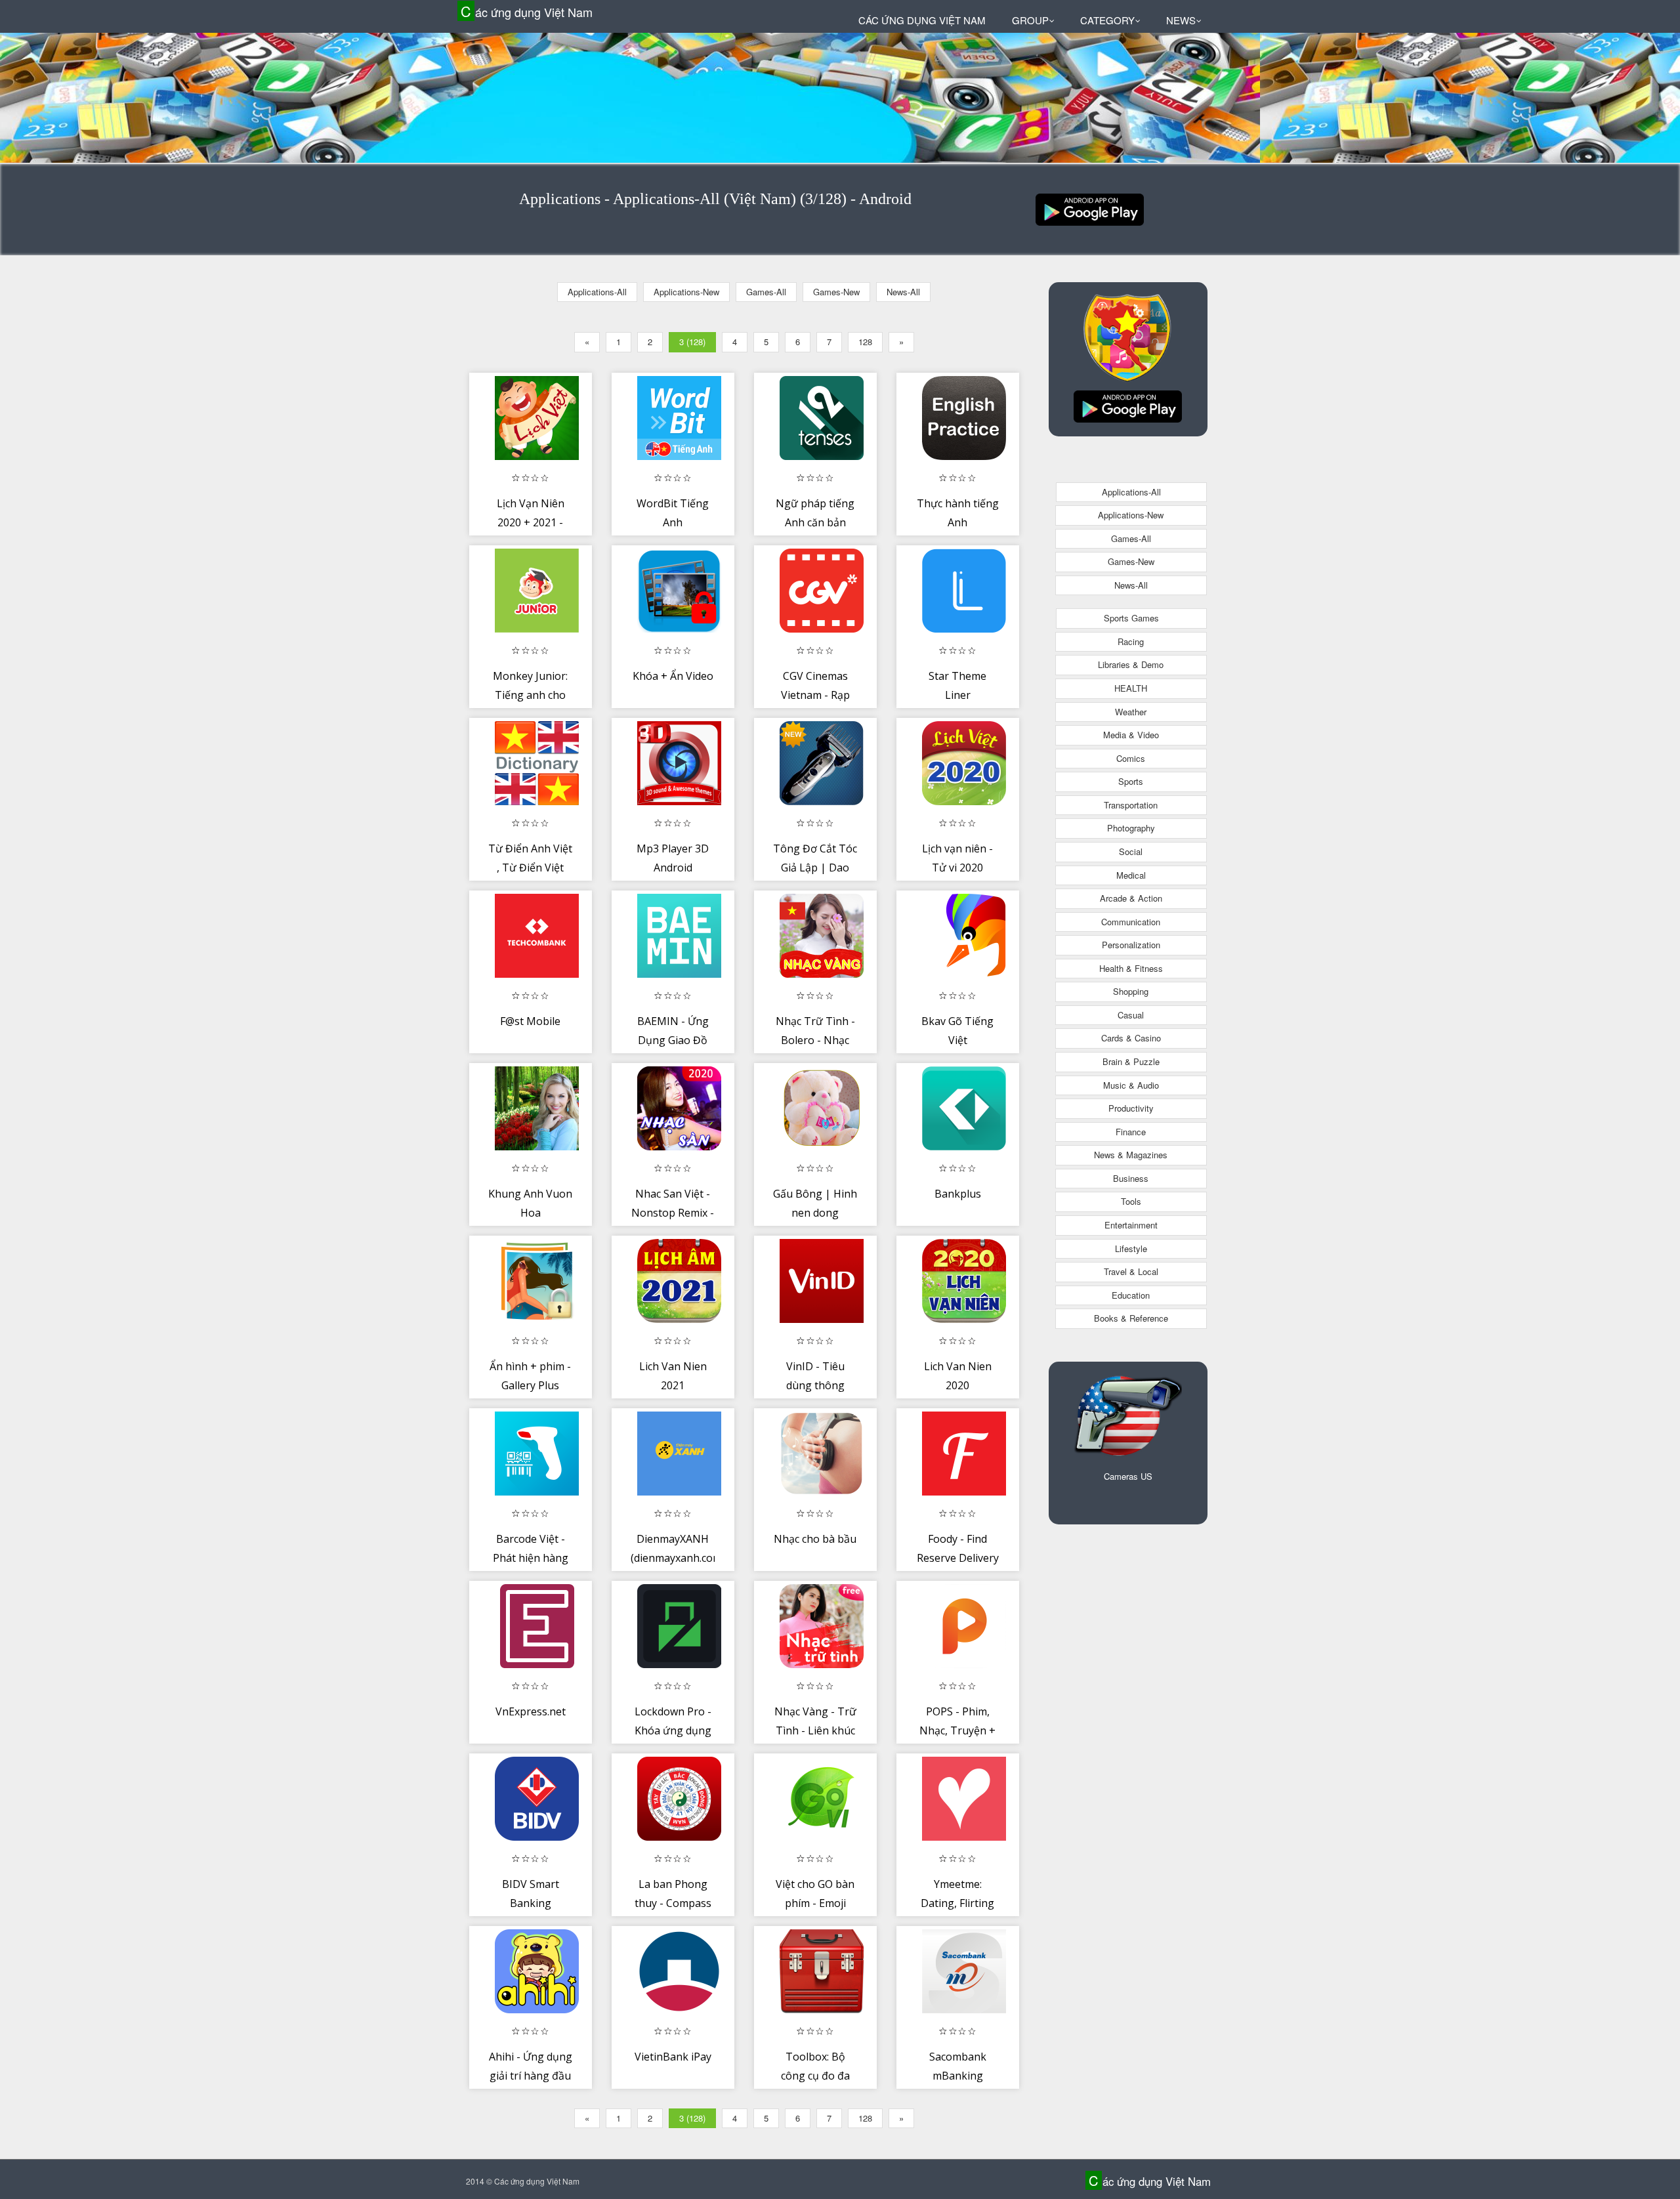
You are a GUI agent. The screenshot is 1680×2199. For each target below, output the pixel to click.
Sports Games (1131, 618)
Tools (1131, 1201)
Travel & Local (1131, 1271)
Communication (1131, 922)
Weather (1131, 712)
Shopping (1131, 991)
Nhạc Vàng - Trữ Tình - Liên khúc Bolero (815, 1731)
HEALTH (1131, 688)
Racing (1131, 641)
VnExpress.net (531, 1711)
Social (1131, 851)
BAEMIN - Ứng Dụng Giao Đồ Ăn (673, 1040)
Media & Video (1131, 735)
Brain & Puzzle (1131, 1061)
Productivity (1131, 1108)
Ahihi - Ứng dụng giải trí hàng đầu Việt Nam (531, 2076)
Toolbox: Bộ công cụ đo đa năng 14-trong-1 (815, 2076)
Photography (1131, 828)
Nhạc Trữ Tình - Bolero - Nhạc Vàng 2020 (815, 1040)
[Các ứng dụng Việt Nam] (1090, 208)
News (1181, 20)
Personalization (1131, 945)
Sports (1131, 781)
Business (1131, 1178)
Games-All (766, 292)
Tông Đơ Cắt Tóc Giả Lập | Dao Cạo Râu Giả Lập (815, 868)
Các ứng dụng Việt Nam (527, 11)
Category (1107, 20)
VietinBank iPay (673, 2057)
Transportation (1131, 805)
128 (865, 342)
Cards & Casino (1131, 1038)
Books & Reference (1131, 1318)
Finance (1131, 1132)
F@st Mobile (530, 1021)
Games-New (836, 292)
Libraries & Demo (1131, 664)
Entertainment (1131, 1225)
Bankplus (958, 1194)
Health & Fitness (1131, 968)
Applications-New (686, 292)
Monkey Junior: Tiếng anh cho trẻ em (530, 695)
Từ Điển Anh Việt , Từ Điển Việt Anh (530, 868)
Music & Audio (1131, 1085)
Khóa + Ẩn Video (673, 676)
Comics (1131, 758)
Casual (1131, 1015)
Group (1030, 20)
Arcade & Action (1131, 898)
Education (1131, 1295)
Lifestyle (1131, 1248)
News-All (903, 292)
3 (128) (692, 342)
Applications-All (597, 292)
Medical (1131, 875)
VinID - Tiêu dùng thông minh (815, 1386)
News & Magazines (1131, 1155)
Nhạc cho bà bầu (815, 1539)
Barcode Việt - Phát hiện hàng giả (531, 1558)
